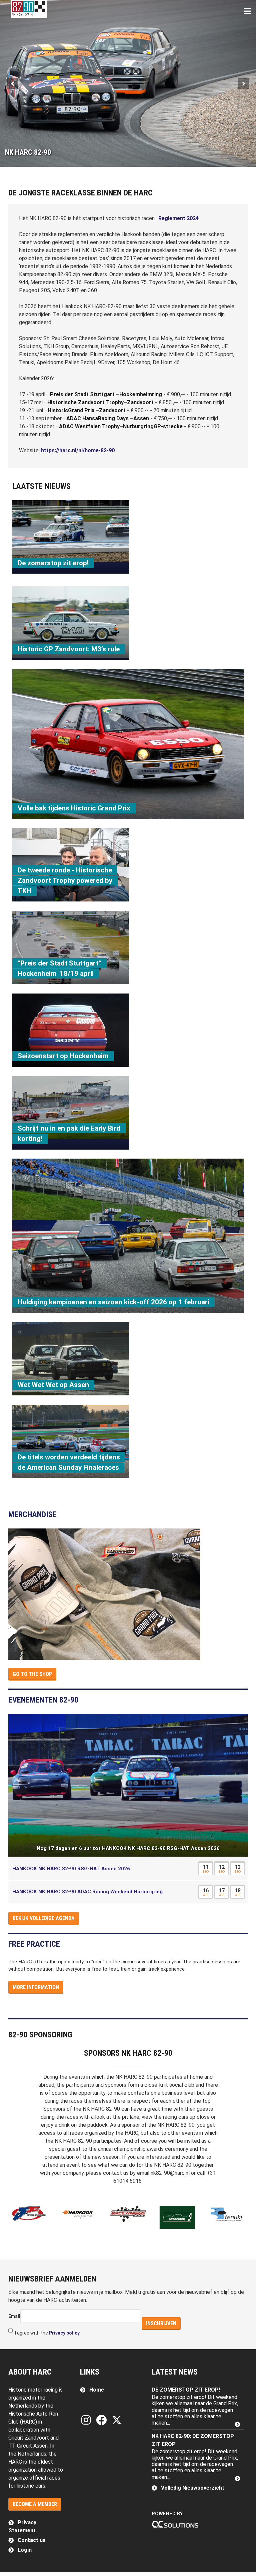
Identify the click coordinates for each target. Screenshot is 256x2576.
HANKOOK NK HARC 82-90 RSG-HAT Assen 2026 (71, 1869)
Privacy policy (64, 2333)
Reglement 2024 (178, 218)
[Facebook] (103, 2420)
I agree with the (47, 2333)
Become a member (35, 2504)
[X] (117, 2420)
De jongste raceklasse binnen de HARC (80, 193)
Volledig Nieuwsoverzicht (193, 2488)
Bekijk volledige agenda (44, 1918)
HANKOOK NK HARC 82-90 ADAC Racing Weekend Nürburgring (87, 1892)
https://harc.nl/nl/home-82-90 (78, 450)
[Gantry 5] (29, 9)
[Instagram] (87, 2420)
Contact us (32, 2540)
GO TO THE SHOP (32, 1674)
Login (25, 2550)
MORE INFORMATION (36, 1987)
